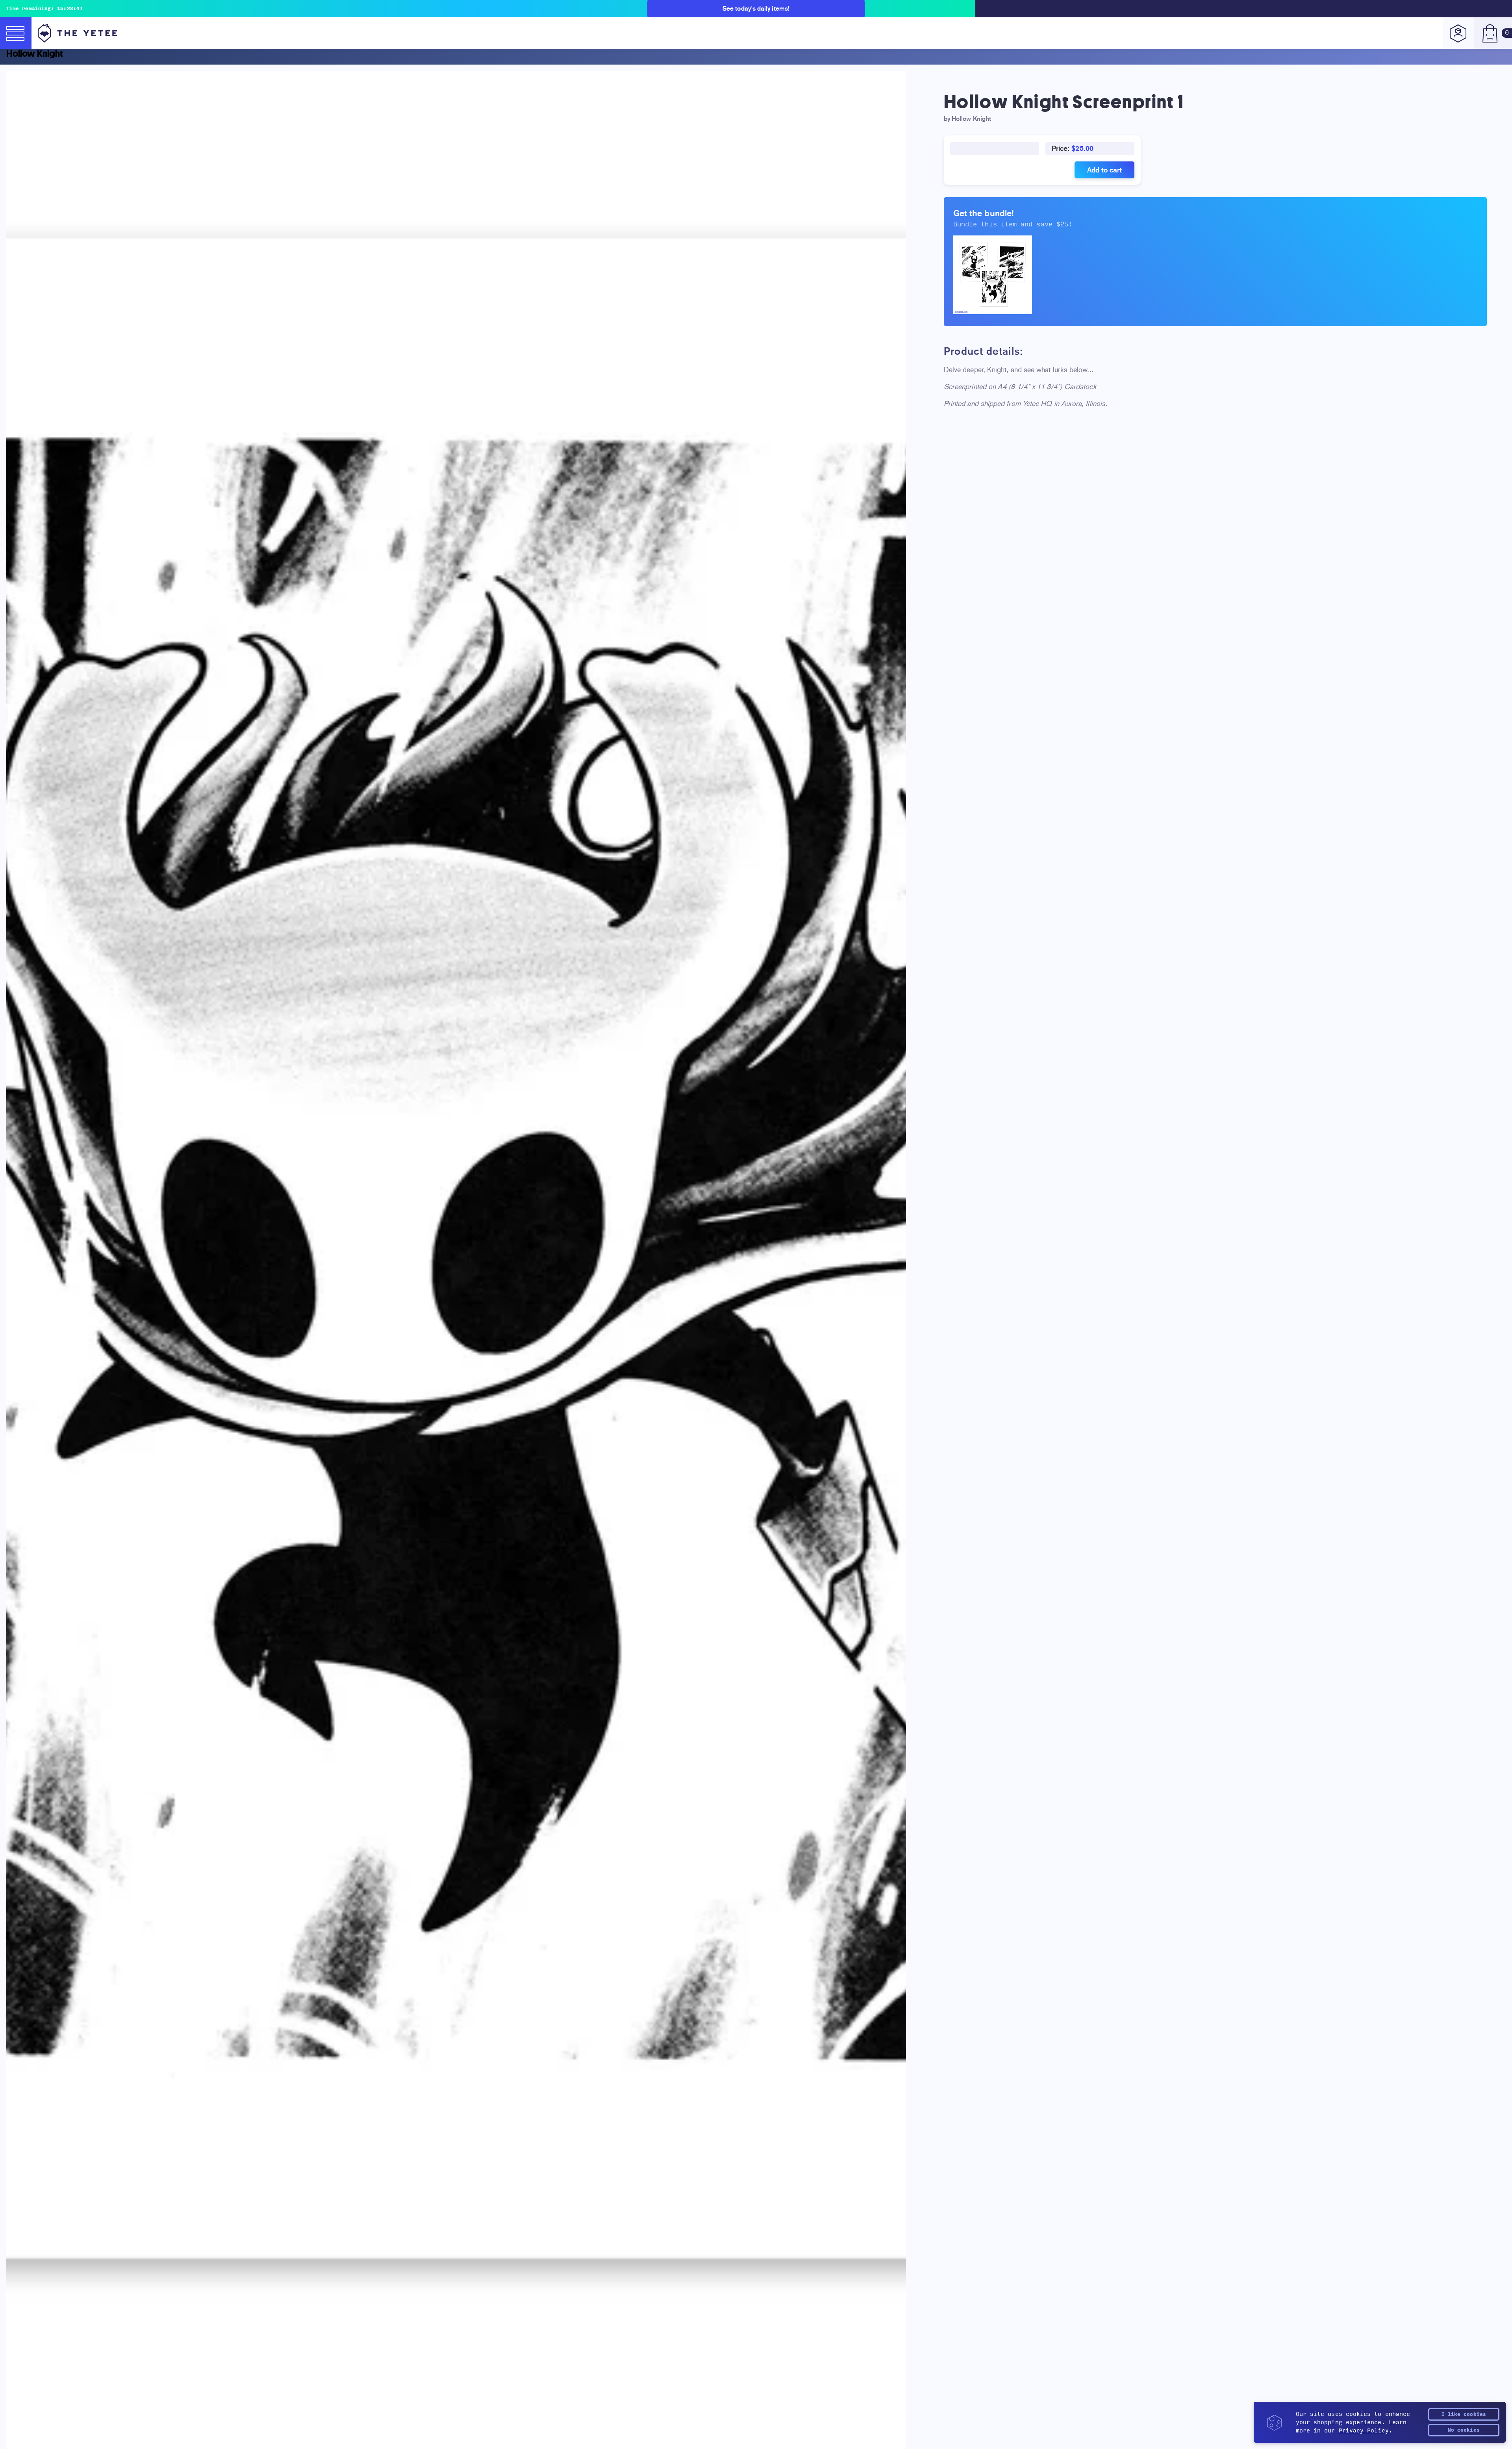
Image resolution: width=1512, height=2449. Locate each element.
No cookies (1464, 2430)
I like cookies (1464, 2414)
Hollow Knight (35, 54)
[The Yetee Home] (77, 33)
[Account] (1458, 33)
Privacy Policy (1364, 2431)
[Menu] (16, 33)
